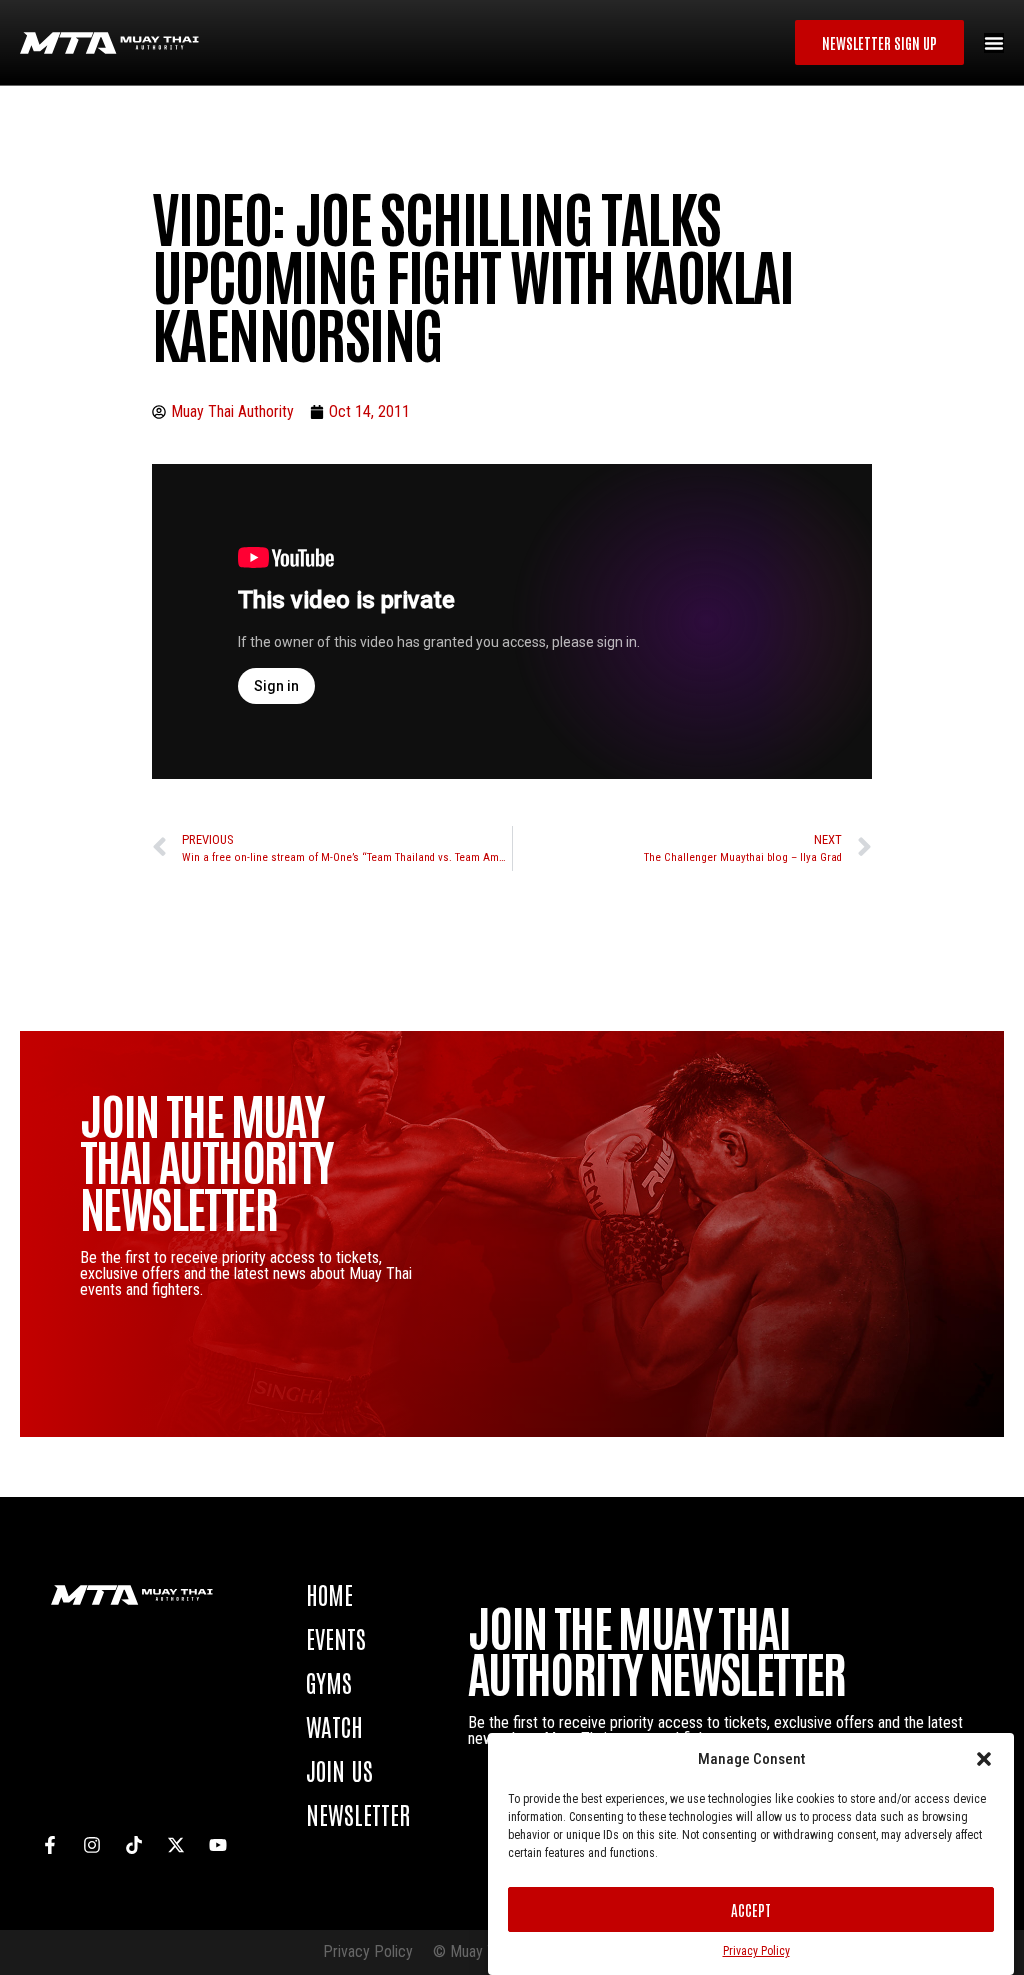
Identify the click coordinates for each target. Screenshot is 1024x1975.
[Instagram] (92, 1845)
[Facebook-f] (50, 1845)
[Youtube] (218, 1845)
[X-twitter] (176, 1845)
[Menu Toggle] (994, 43)
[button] (984, 1759)
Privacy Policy (756, 1951)
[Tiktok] (134, 1845)
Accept (751, 1909)
